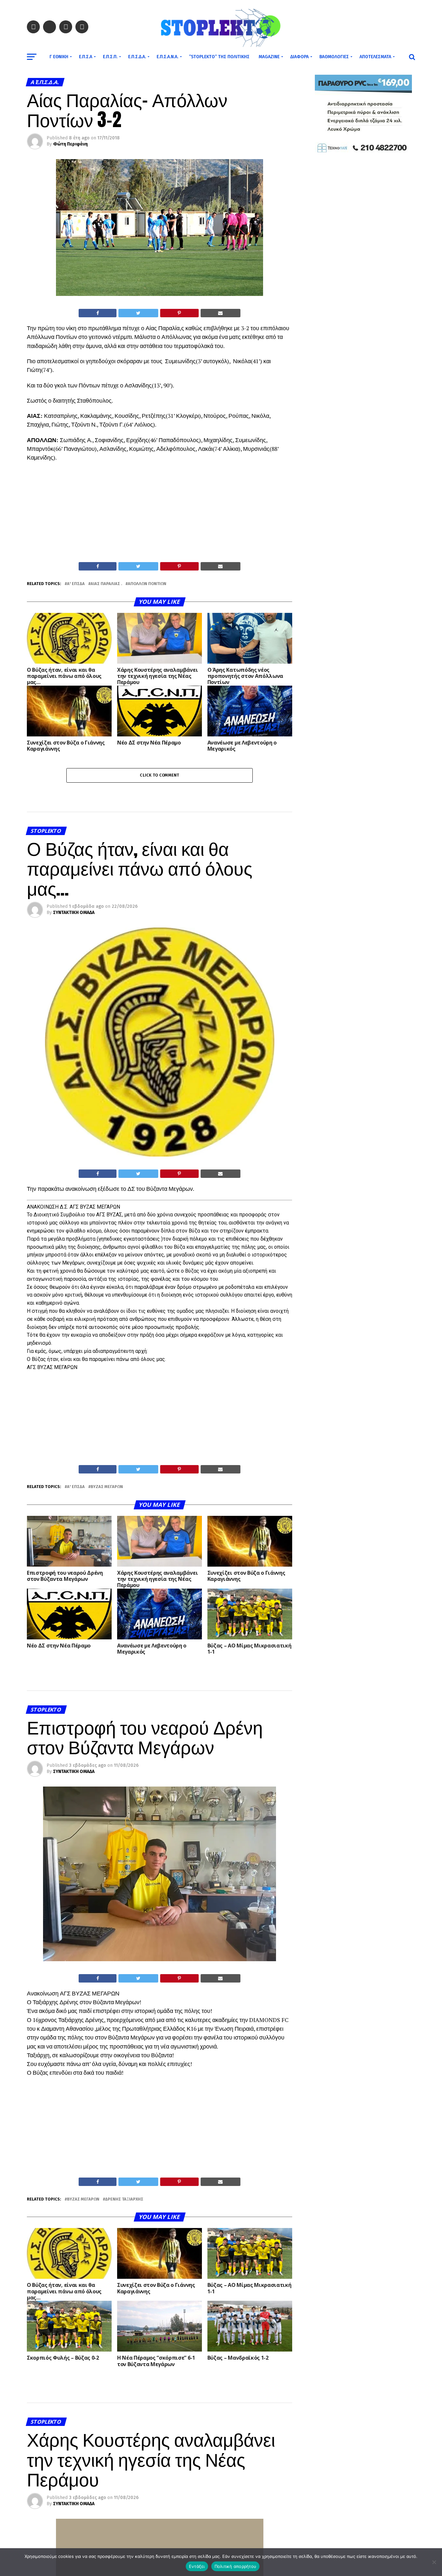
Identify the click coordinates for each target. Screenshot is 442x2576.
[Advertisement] (160, 514)
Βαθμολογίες (334, 57)
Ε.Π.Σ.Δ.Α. (137, 57)
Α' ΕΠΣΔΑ (76, 584)
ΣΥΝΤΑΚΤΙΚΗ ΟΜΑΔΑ (74, 913)
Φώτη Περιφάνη (70, 144)
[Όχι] (434, 2562)
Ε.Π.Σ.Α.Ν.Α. (167, 57)
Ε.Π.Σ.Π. (110, 57)
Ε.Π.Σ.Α (86, 57)
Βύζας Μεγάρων (107, 1487)
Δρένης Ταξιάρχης (124, 2199)
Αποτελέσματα (375, 57)
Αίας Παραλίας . (106, 584)
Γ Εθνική (59, 57)
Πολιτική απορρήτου (236, 2566)
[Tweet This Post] (138, 313)
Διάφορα (299, 57)
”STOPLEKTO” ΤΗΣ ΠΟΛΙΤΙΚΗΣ (219, 57)
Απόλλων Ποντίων (147, 584)
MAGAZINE (269, 57)
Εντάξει (197, 2566)
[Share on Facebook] (98, 313)
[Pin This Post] (179, 313)
